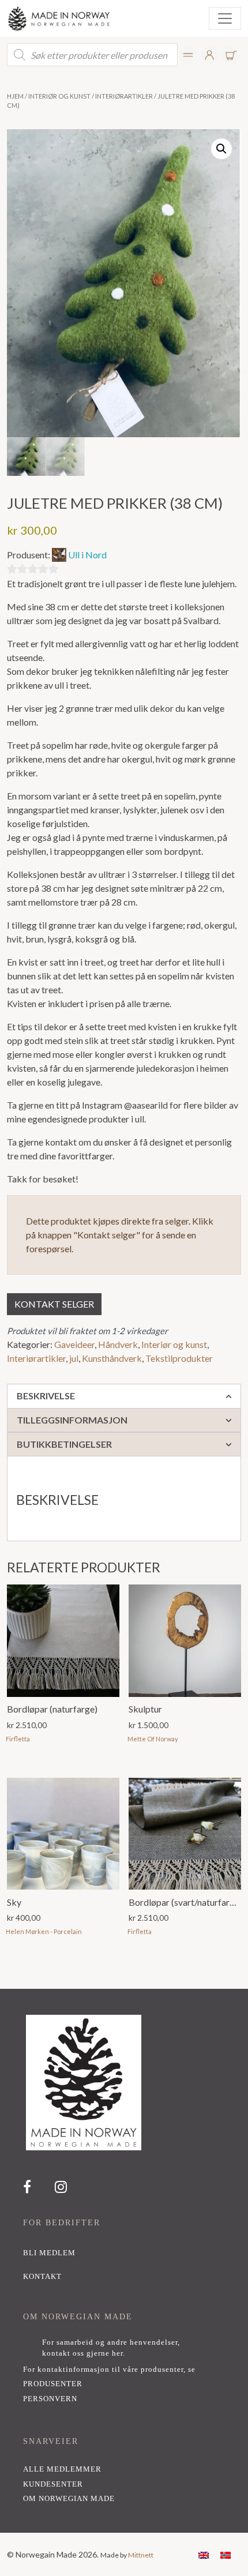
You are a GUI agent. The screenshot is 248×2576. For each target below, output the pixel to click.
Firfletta (18, 1739)
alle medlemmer (62, 2469)
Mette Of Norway (153, 1739)
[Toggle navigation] (225, 18)
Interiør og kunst (59, 96)
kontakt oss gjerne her (82, 2353)
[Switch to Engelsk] (204, 2554)
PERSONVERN (50, 2399)
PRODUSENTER (53, 2384)
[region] (124, 2261)
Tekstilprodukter (179, 1358)
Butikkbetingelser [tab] (64, 1444)
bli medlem (49, 2253)
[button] (221, 149)
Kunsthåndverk (112, 1358)
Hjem (15, 96)
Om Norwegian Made (69, 2499)
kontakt (42, 2277)
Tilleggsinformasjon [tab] (72, 1420)
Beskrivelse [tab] (46, 1396)
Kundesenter (53, 2484)
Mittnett (141, 2555)
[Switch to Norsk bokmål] (226, 2554)
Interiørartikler (124, 96)
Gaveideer (74, 1344)
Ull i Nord (87, 555)
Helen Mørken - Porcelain (44, 1931)
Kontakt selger (54, 1304)
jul (74, 1358)
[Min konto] (188, 55)
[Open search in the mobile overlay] (92, 55)
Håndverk (118, 1344)
